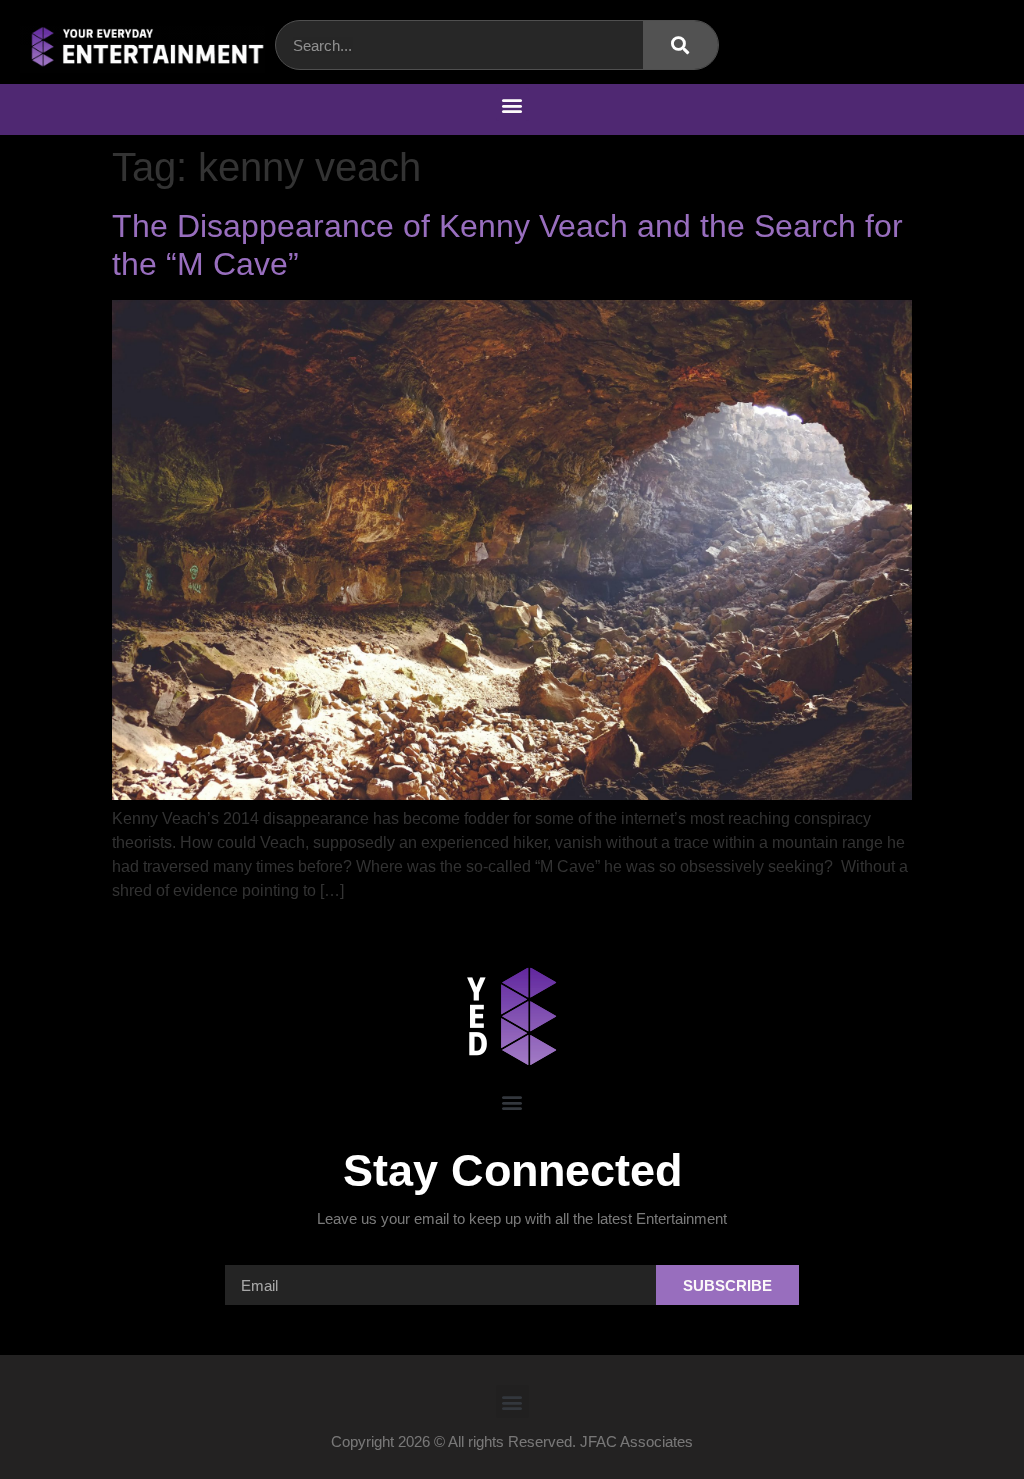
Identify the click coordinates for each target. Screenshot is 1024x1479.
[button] (512, 104)
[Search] (680, 45)
